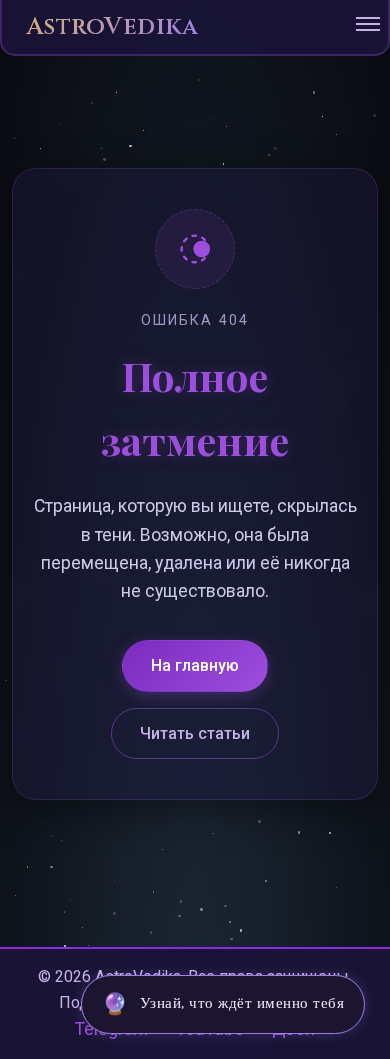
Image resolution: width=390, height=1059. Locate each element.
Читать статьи (195, 733)
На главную (195, 665)
